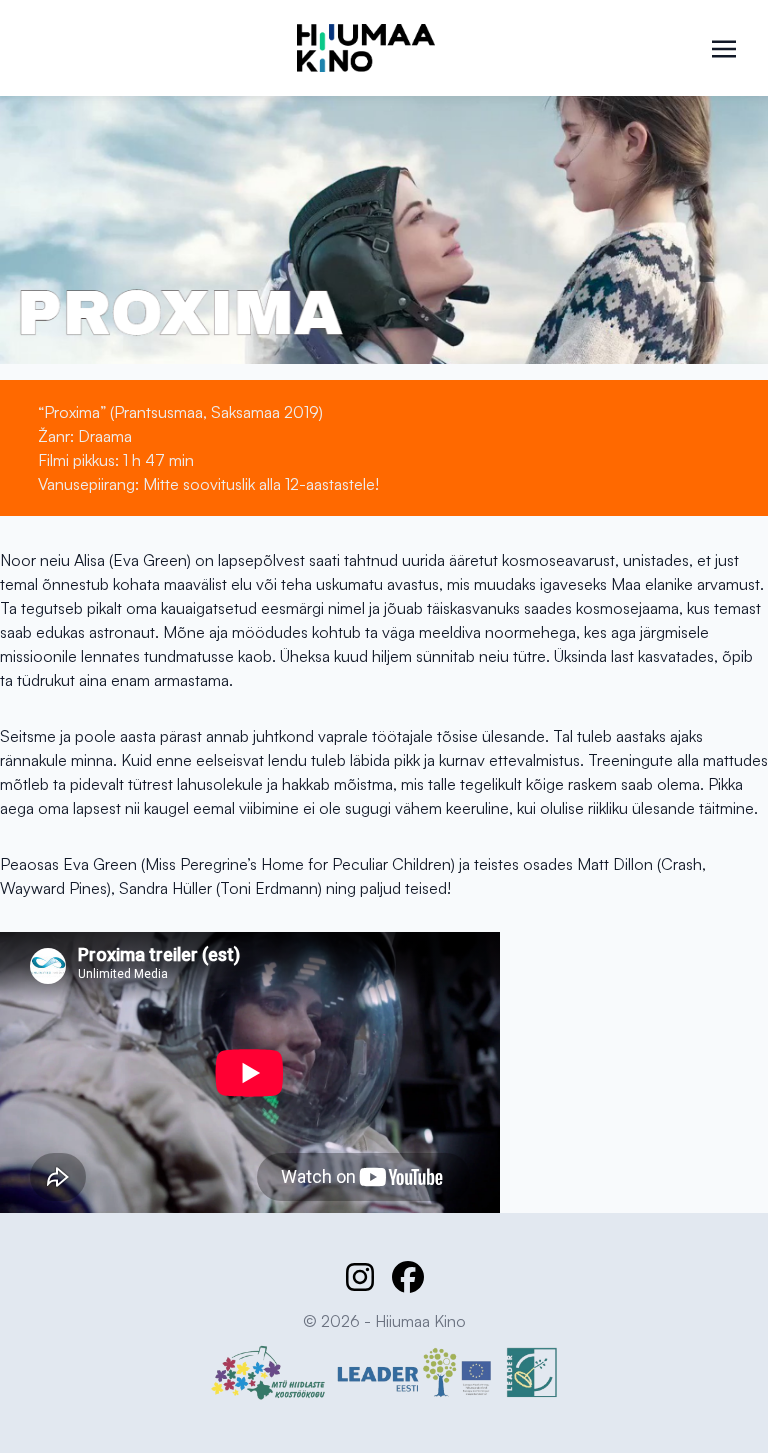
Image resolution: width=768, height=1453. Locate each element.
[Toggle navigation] (724, 47)
